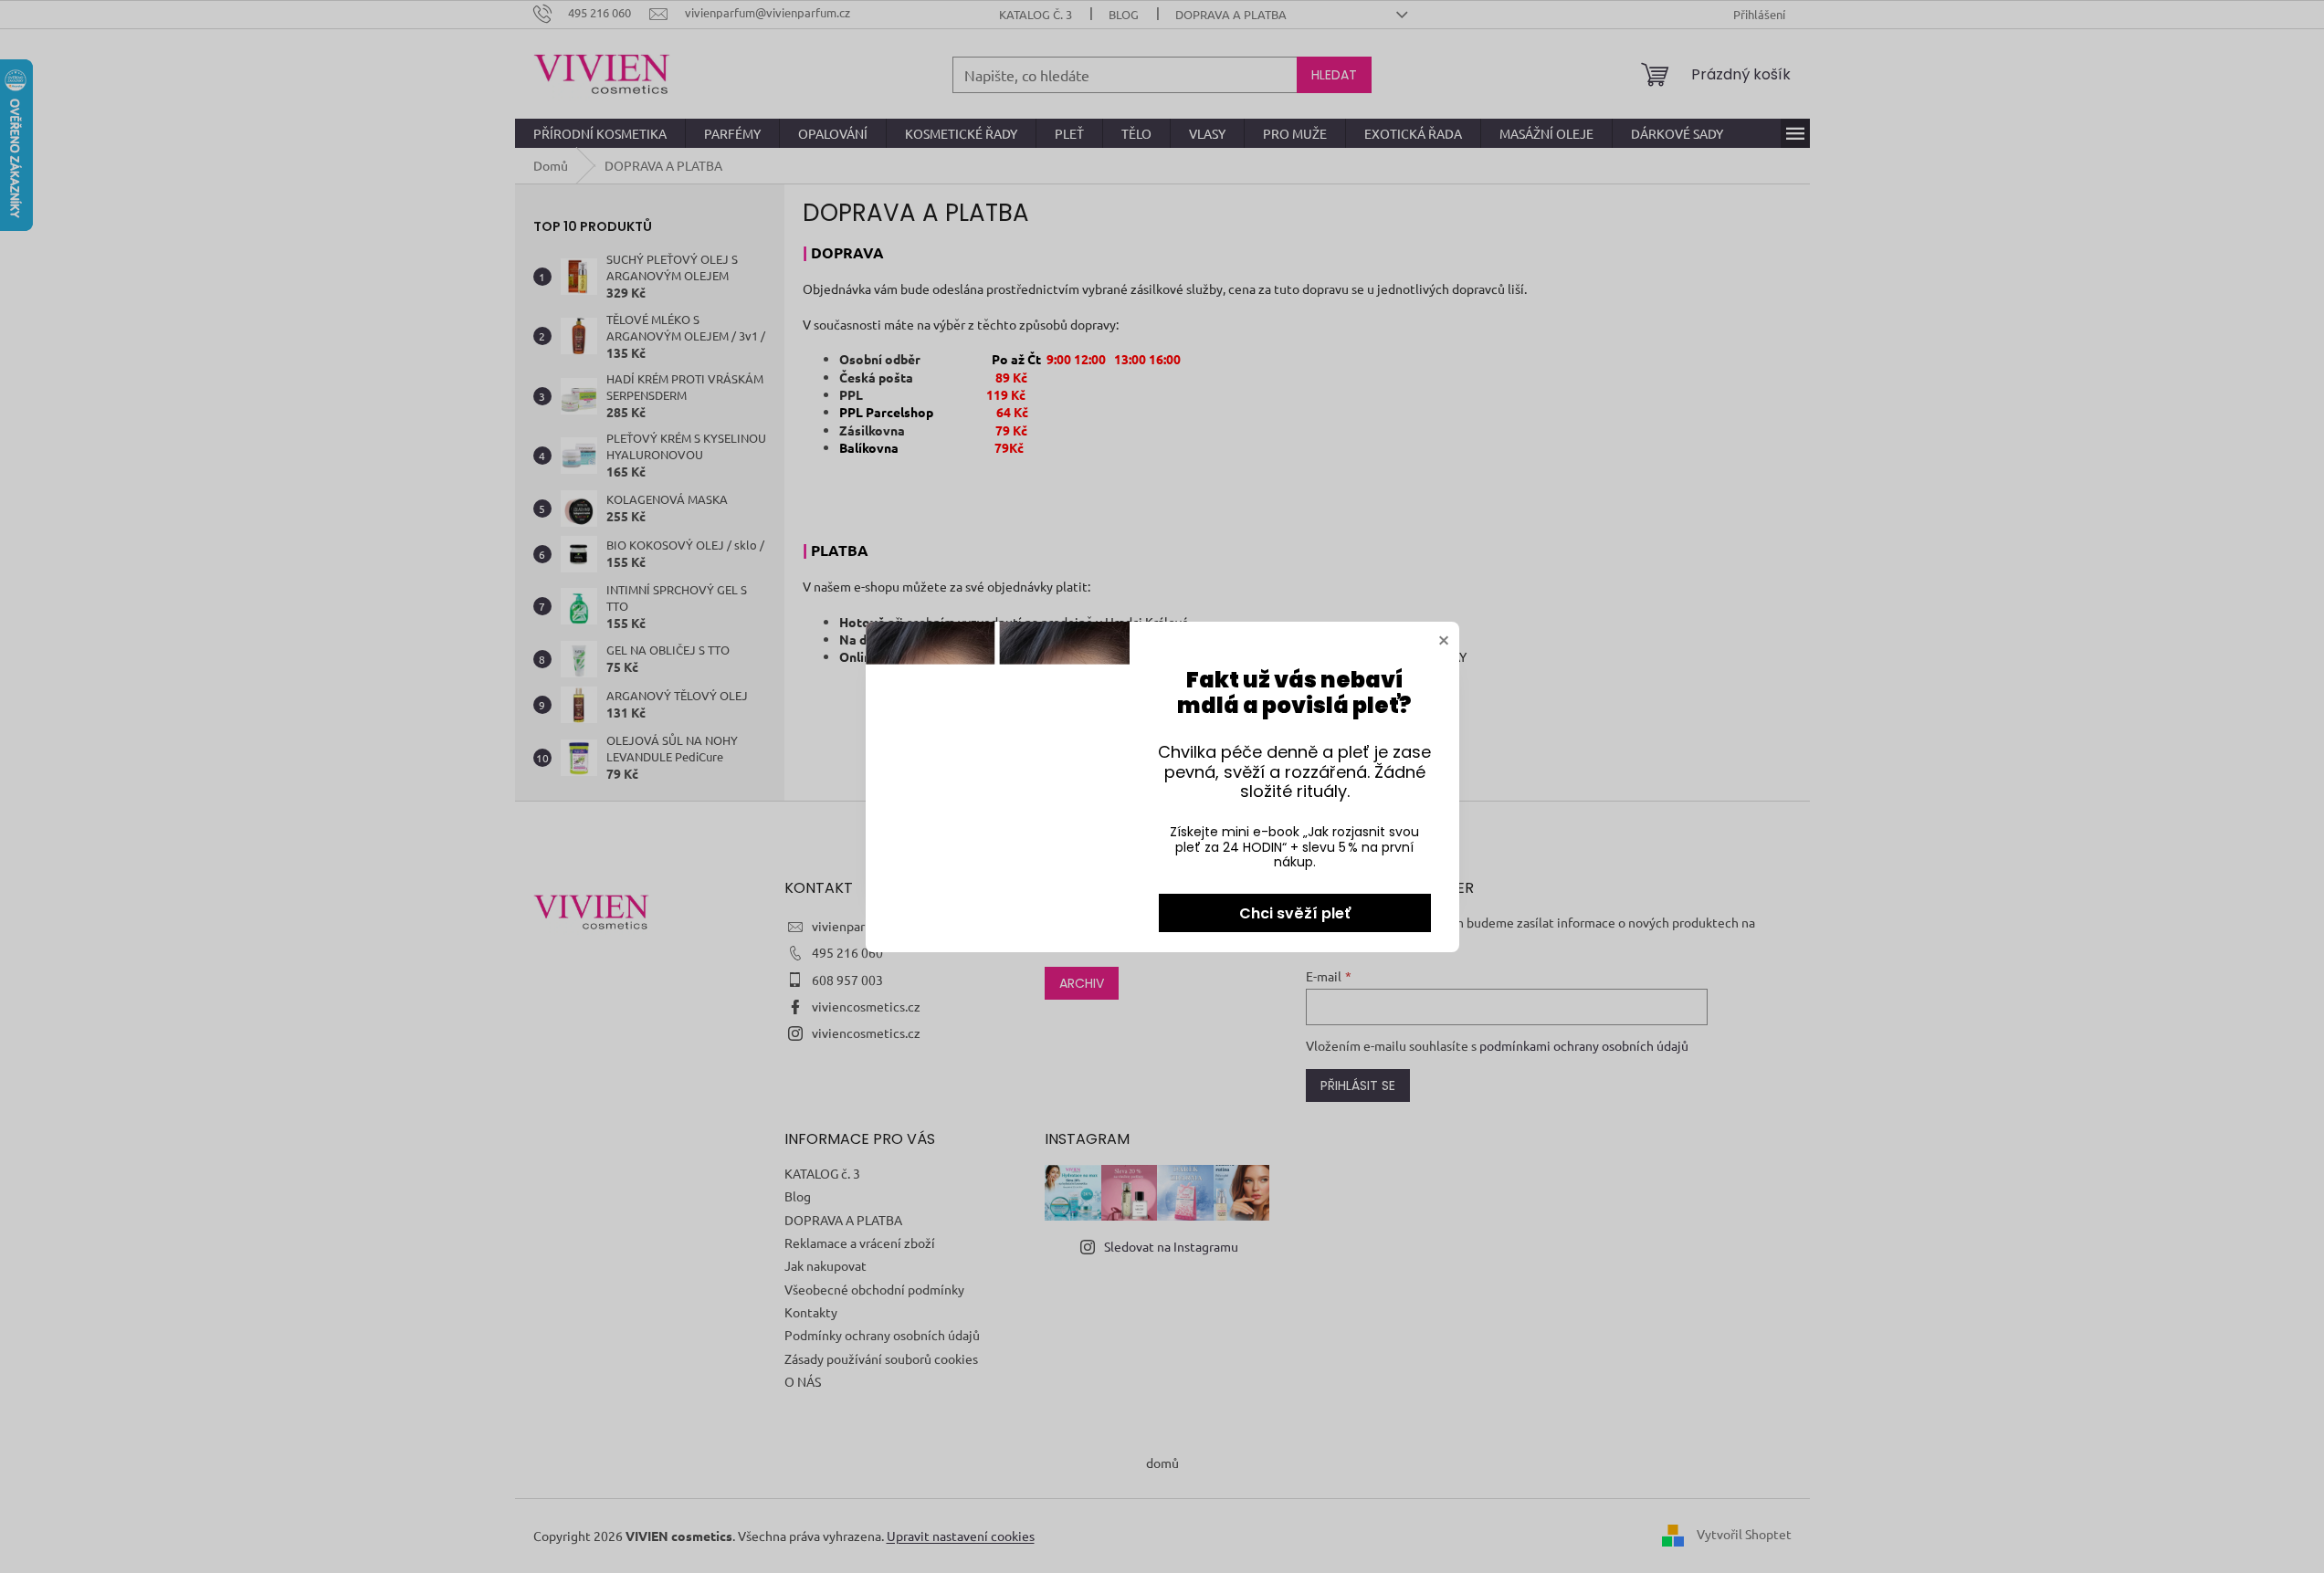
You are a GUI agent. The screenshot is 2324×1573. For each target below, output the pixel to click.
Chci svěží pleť (1295, 913)
